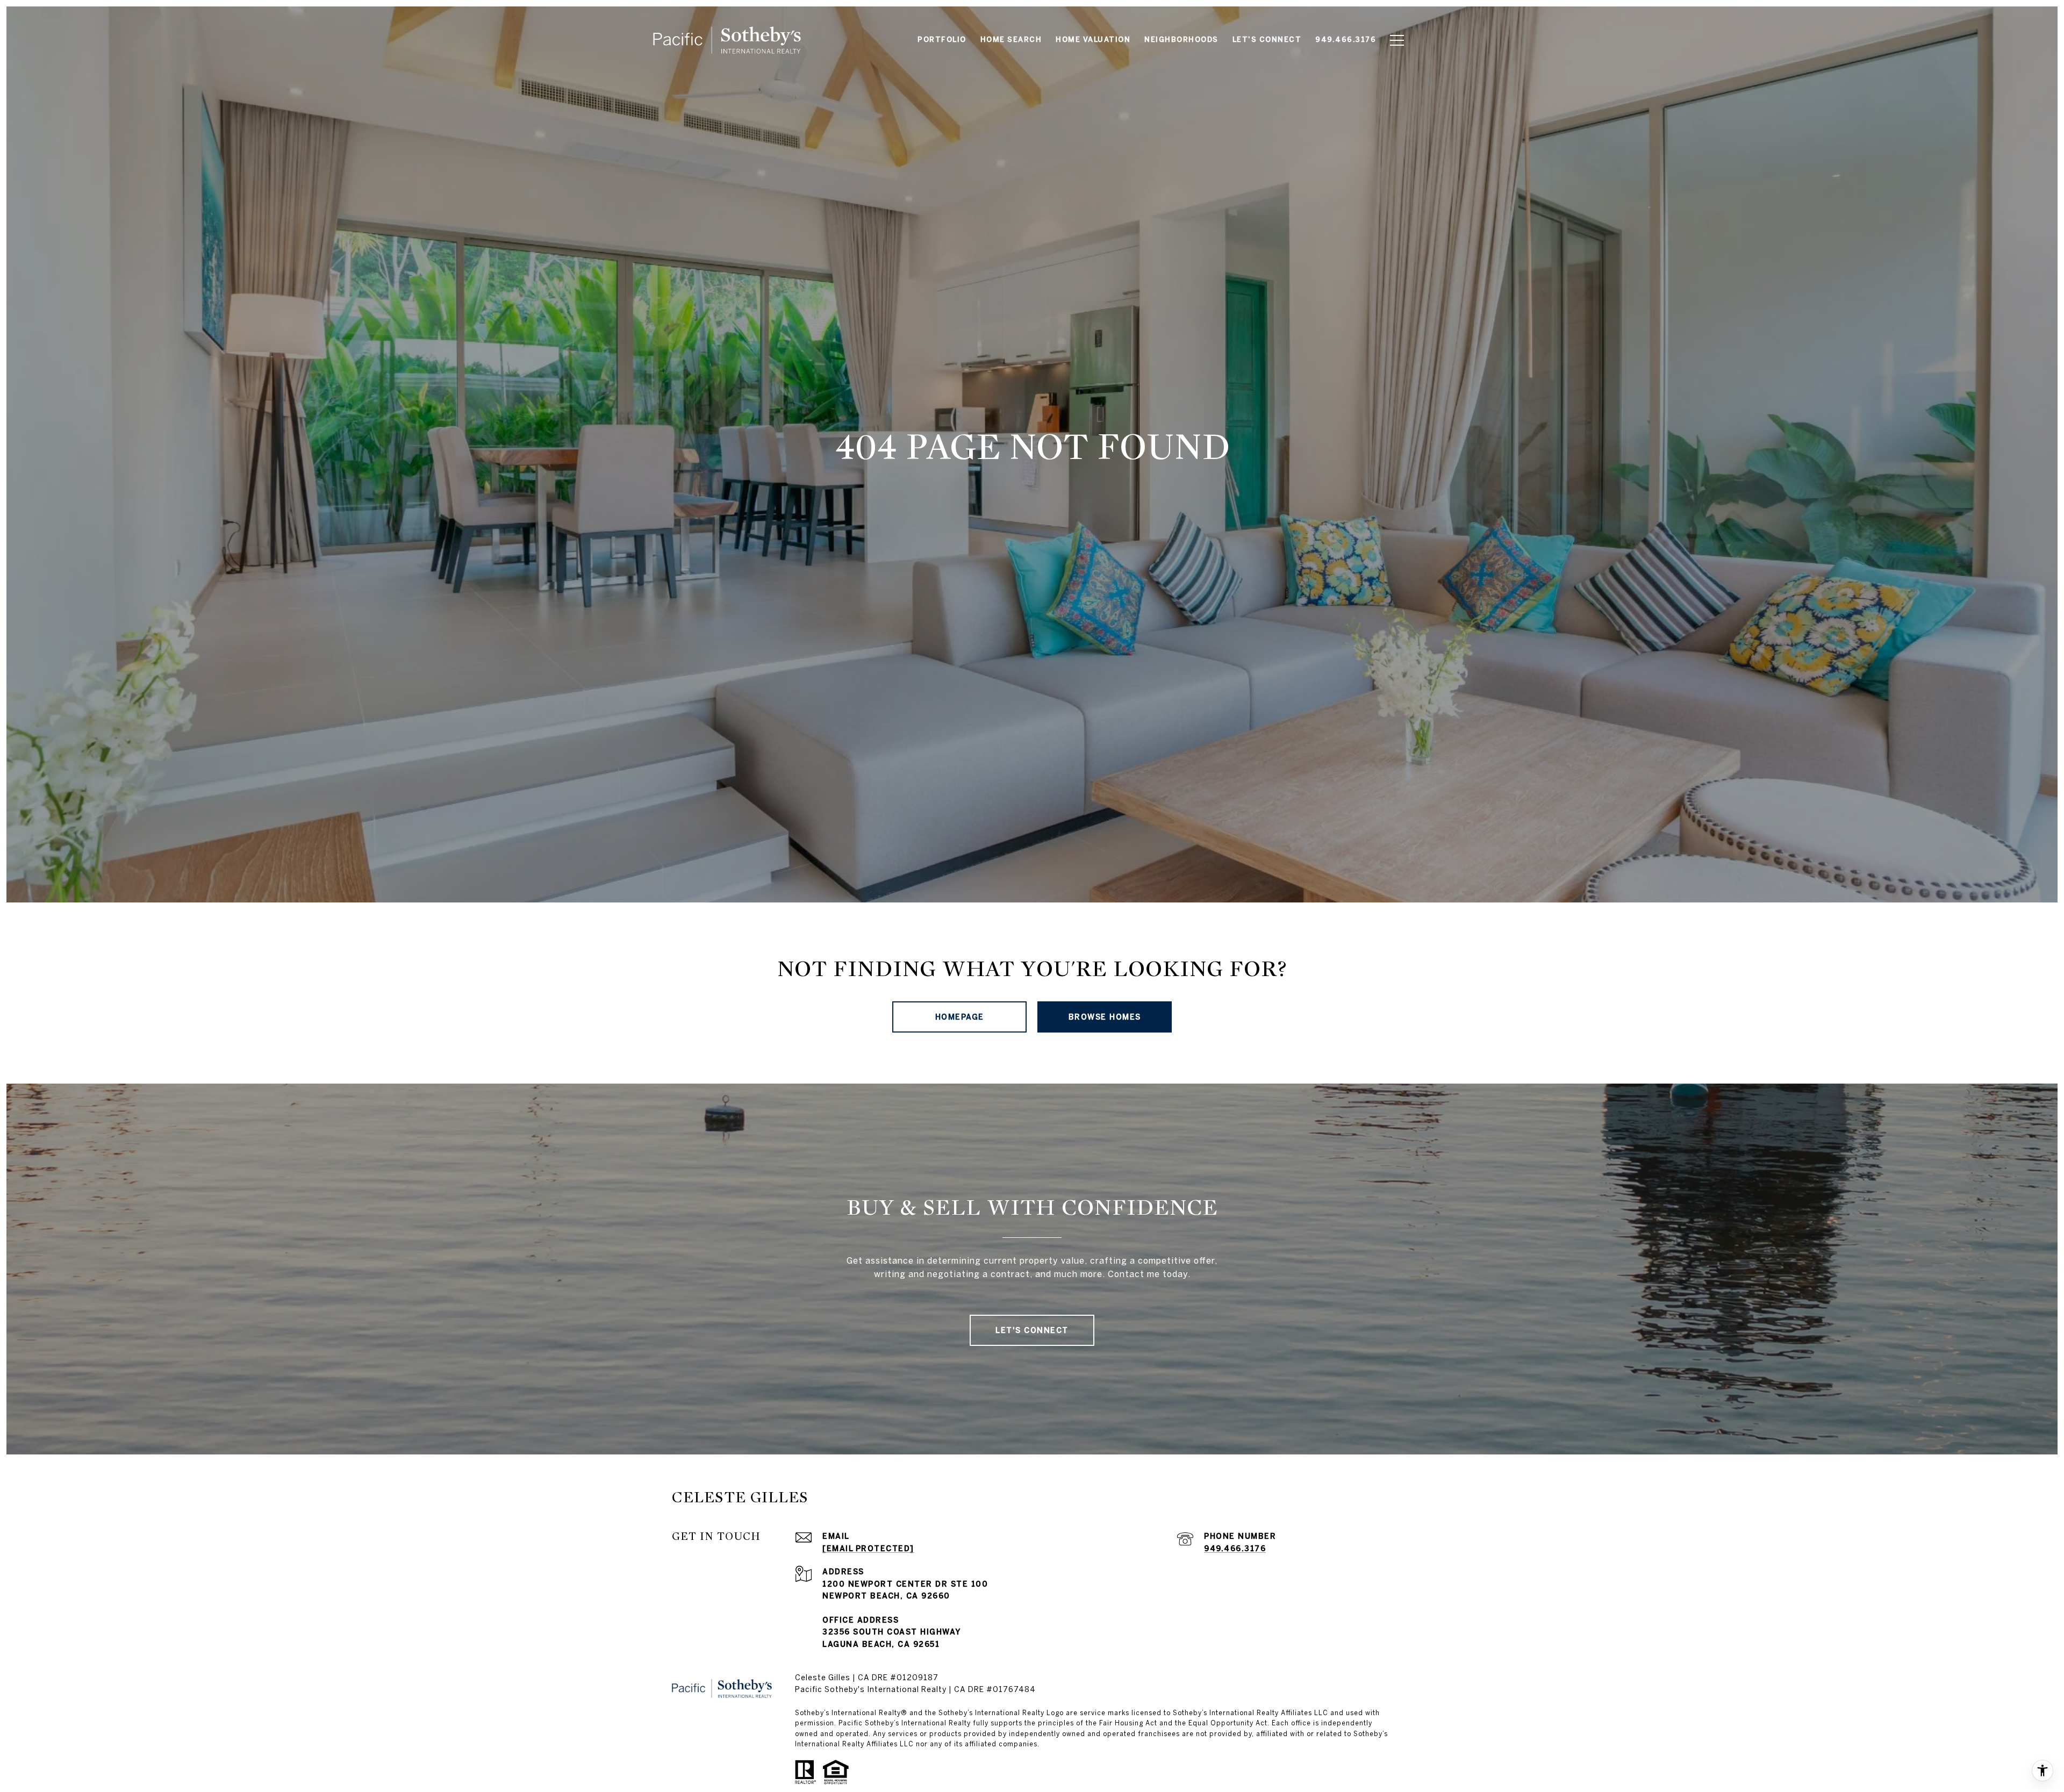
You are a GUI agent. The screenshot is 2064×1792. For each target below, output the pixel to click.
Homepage (960, 1017)
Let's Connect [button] (1032, 1330)
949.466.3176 (1235, 1549)
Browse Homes (1105, 1017)
